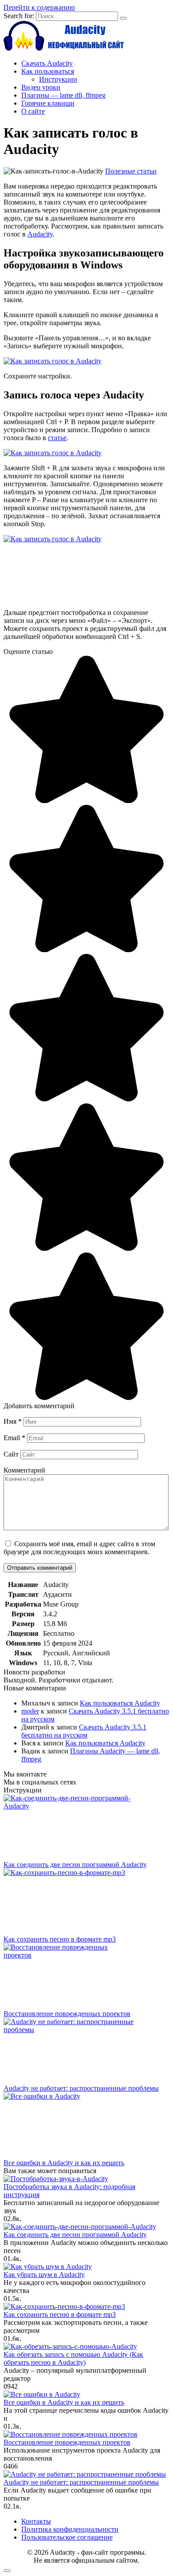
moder (30, 1711)
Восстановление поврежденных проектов (67, 2014)
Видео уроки (41, 87)
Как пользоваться (48, 71)
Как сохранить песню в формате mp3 (60, 1939)
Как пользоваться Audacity (120, 1703)
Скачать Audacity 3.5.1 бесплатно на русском (84, 1731)
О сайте (33, 111)
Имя (13, 1421)
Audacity (40, 234)
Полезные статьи (131, 171)
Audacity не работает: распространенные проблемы (81, 2088)
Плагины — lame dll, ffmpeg (63, 95)
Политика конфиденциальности (70, 2529)
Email (14, 1438)
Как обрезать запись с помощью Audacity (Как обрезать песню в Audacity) (73, 2358)
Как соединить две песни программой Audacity (75, 1865)
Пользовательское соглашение (67, 2537)
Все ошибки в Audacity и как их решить (64, 2163)
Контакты (36, 2521)
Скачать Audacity (47, 63)
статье (57, 438)
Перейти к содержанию (39, 7)
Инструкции (58, 79)
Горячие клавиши (48, 103)
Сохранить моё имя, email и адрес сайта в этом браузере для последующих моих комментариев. (79, 1548)
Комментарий (24, 1470)
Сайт (11, 1454)
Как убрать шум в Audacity (44, 2275)
